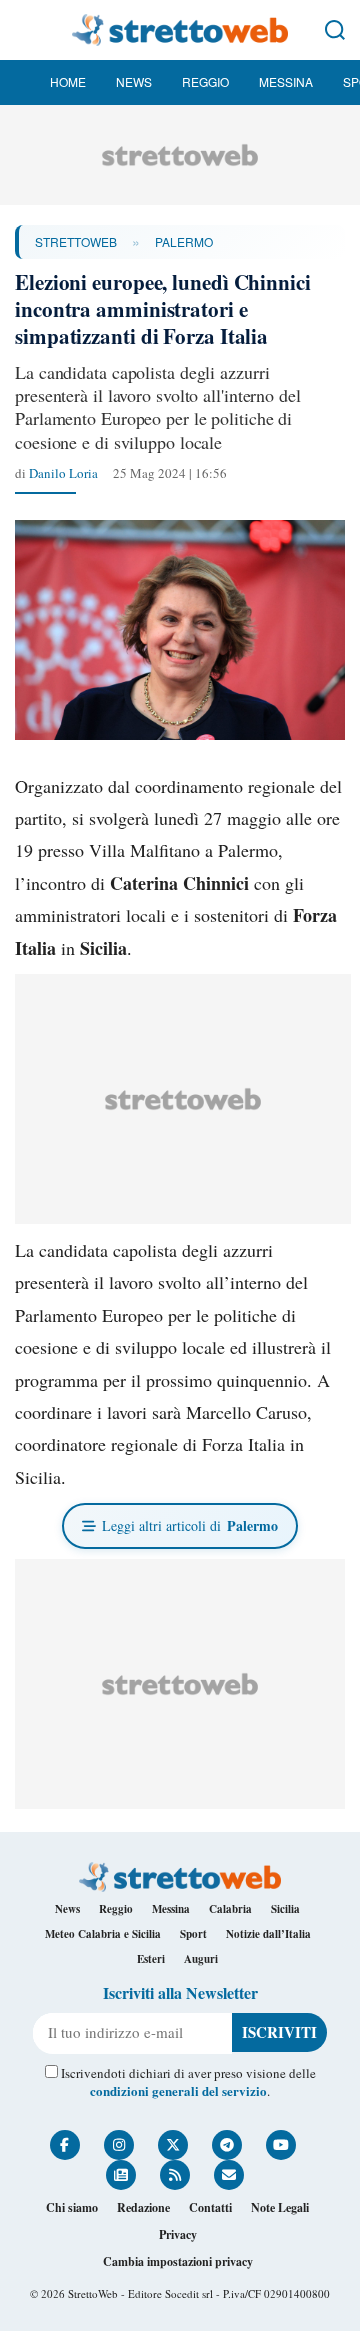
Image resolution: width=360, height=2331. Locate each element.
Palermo (184, 241)
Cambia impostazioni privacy (178, 2261)
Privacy (178, 2234)
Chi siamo (72, 2207)
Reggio (205, 81)
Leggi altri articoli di (190, 1525)
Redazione (143, 2207)
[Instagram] (119, 2145)
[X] (173, 2145)
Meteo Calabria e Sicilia (103, 1934)
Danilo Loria (63, 473)
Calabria (230, 1909)
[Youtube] (281, 2145)
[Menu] (25, 30)
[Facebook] (65, 2145)
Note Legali (280, 2207)
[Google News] (121, 2175)
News (134, 81)
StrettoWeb (76, 241)
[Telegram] (227, 2145)
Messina (286, 81)
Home (68, 81)
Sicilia (285, 1909)
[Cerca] (335, 30)
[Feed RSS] (175, 2175)
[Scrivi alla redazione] (229, 2175)
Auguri (201, 1959)
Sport (193, 1934)
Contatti (210, 2207)
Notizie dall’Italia (268, 1934)
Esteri (151, 1959)
